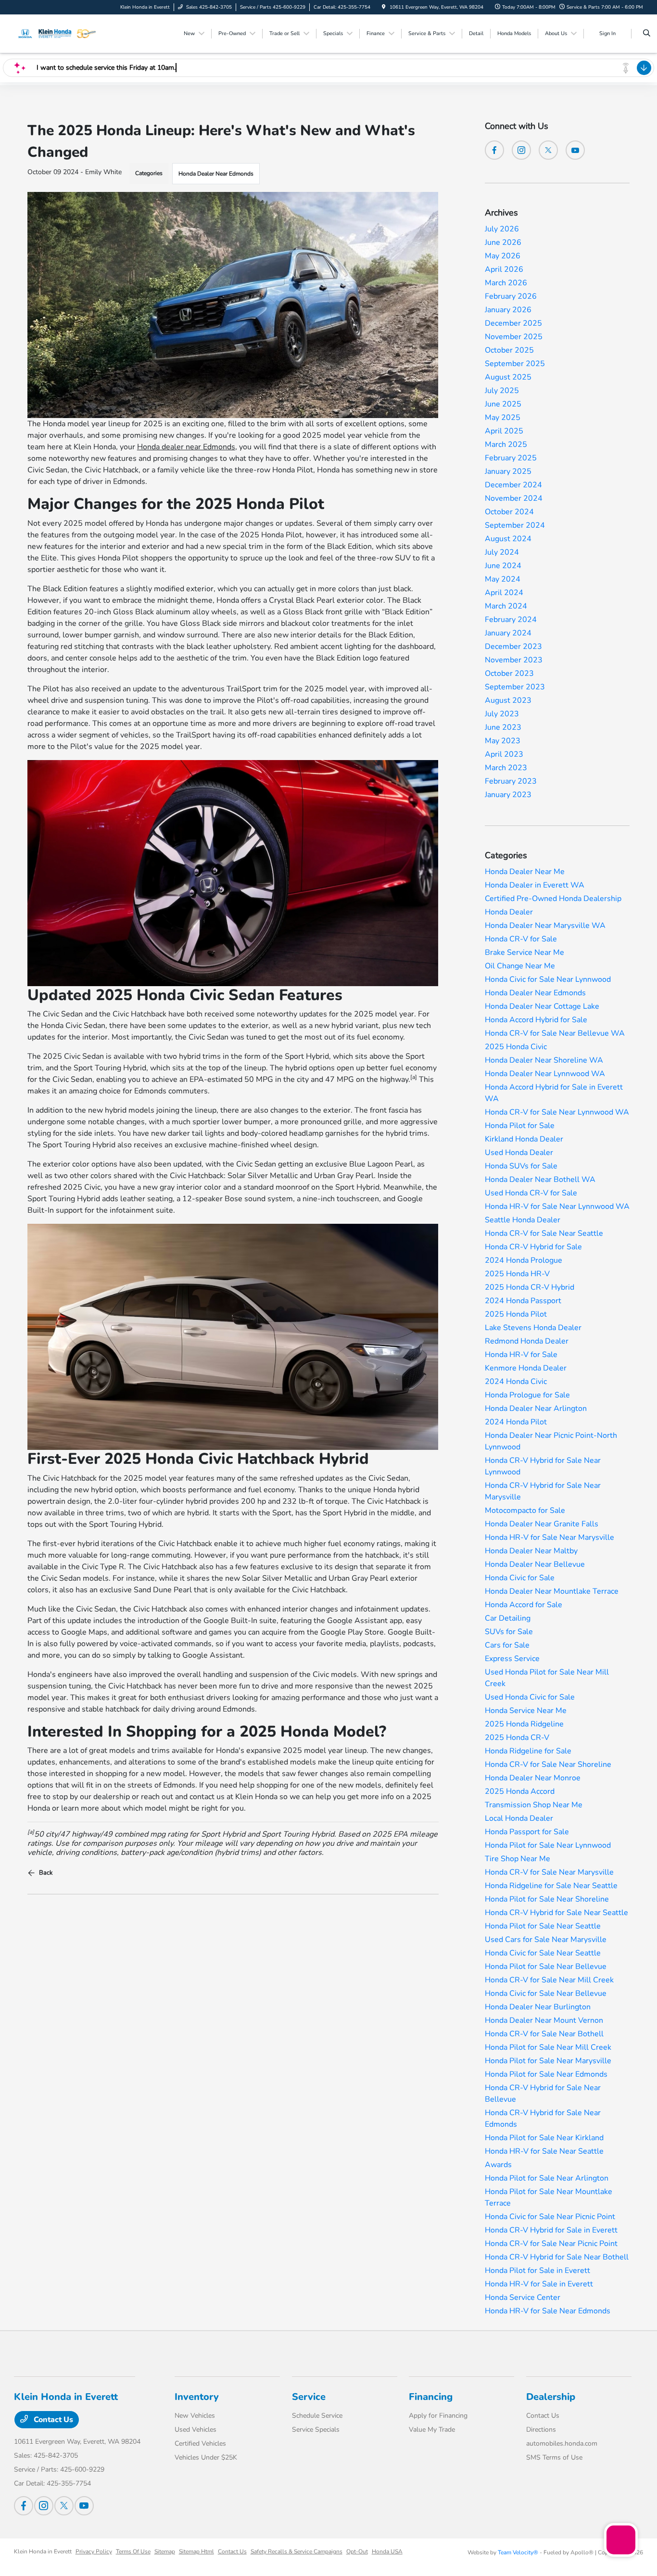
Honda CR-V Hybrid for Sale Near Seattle (556, 1913)
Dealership (551, 2397)
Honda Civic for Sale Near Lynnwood (548, 979)
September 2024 (515, 525)
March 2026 (506, 283)
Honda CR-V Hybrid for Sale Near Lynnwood (543, 1466)
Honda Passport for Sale (527, 1832)
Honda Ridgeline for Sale (528, 1751)
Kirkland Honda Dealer (524, 1139)
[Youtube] (575, 150)
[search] (647, 34)
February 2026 (511, 296)
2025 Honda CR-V (517, 1738)
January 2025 (508, 471)
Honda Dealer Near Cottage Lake (542, 1006)
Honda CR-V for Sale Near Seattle (544, 1233)
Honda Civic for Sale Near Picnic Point (550, 2217)
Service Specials (316, 2430)
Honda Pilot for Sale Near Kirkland (544, 2138)
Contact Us (52, 2420)
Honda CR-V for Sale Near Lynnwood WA (557, 1112)
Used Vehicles (196, 2430)
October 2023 (509, 673)
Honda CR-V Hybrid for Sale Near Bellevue (543, 2094)
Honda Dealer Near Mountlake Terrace (552, 1591)
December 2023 (513, 647)
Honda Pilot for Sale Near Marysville (548, 2061)
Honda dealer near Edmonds (186, 447)
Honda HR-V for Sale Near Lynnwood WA (557, 1206)
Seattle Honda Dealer (523, 1220)
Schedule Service (317, 2416)
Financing (431, 2397)
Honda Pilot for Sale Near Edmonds (546, 2074)
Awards (498, 2165)
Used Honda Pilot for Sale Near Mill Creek (547, 1678)
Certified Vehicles (200, 2443)
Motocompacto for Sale (525, 1510)
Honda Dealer (509, 912)
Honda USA (387, 2551)
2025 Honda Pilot (516, 1314)
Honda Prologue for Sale (527, 1395)
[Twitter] (548, 150)
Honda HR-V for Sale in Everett (539, 2284)
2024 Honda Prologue (524, 1260)
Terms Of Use (133, 2551)
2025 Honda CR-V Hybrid (530, 1287)
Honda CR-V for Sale (521, 939)
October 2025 (509, 350)
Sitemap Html (196, 2551)
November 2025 (514, 337)
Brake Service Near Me (524, 952)
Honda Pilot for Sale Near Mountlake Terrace (549, 2197)
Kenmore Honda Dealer (526, 1368)
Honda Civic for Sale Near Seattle (543, 1953)
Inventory (197, 2397)
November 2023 (514, 660)
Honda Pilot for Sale (520, 1126)
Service (309, 2397)
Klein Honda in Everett (43, 2551)
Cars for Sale (507, 1645)
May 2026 (503, 256)
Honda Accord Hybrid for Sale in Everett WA (554, 1093)
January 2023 (508, 795)
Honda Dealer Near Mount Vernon (544, 2020)
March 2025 (506, 444)
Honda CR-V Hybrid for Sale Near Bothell (557, 2257)
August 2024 (508, 539)
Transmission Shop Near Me (534, 1805)
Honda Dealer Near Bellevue (535, 1564)
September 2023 (515, 687)
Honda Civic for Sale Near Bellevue (546, 1993)
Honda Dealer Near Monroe (533, 1778)
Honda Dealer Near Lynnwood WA (545, 1074)
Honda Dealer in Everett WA (535, 885)
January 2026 (508, 310)
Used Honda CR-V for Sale (531, 1193)
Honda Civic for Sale (520, 1578)
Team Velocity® (518, 2552)
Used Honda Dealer (519, 1153)
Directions (541, 2430)
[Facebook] (494, 150)
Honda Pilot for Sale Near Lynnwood (548, 1845)
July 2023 (502, 714)
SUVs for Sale (509, 1632)
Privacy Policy (94, 2551)
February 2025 (511, 458)
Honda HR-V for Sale (521, 1355)
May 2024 (503, 579)
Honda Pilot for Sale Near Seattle (543, 1926)
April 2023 (504, 754)
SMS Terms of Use (554, 2457)
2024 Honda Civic (516, 1382)
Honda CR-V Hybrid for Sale (533, 1247)
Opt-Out (357, 2551)
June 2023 (503, 727)
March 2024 (506, 606)
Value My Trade (432, 2430)
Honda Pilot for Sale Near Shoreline (547, 1899)
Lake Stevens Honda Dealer (533, 1328)
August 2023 (508, 700)
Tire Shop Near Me (518, 1859)
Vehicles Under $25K (206, 2457)
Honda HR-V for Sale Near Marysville (550, 1537)
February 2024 (511, 620)
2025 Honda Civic (516, 1047)
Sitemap (165, 2551)
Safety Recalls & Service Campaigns (297, 2551)
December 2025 (513, 323)
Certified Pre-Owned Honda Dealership (553, 899)
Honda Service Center (523, 2297)
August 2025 (508, 377)
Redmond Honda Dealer (527, 1341)
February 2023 (511, 781)
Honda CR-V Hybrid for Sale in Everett (551, 2230)
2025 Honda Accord (520, 1791)
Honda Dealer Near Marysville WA (545, 926)
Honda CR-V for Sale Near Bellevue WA (555, 1033)
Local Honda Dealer (519, 1818)
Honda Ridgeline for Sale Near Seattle (551, 1886)
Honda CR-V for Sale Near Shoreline (548, 1764)
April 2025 (504, 431)
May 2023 (503, 741)
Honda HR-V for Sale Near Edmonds (548, 2311)
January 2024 (508, 633)
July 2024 (502, 552)
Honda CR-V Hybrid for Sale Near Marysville (543, 1491)
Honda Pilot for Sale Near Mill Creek (548, 2047)
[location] (384, 7)
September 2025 (515, 364)
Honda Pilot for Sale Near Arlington (547, 2178)
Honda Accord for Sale (524, 1605)
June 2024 (503, 566)
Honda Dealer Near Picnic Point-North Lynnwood (551, 1441)
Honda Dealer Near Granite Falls (542, 1524)
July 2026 (502, 229)
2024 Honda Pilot (516, 1422)
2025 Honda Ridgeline (524, 1724)
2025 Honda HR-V (517, 1274)
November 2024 (514, 498)
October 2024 (509, 512)
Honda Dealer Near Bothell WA (540, 1180)
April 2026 (504, 269)
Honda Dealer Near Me (525, 872)
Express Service (512, 1659)
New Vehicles (195, 2416)
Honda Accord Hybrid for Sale (536, 1020)
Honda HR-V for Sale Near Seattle (544, 2151)
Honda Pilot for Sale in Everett (537, 2271)
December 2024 (513, 485)
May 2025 (503, 418)
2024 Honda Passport (523, 1301)
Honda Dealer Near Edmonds (216, 174)
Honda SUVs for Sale (521, 1166)
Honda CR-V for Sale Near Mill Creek (549, 1980)
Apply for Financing (438, 2416)
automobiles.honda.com (562, 2443)
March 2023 (506, 768)
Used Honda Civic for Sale (530, 1697)
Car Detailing (508, 1618)
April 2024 (504, 593)
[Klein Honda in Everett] (57, 33)
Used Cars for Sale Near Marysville (546, 1940)
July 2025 (502, 391)
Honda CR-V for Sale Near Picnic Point (551, 2244)
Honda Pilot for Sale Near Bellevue (546, 1967)
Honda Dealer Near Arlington (536, 1409)
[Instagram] (521, 150)
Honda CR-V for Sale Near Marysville (549, 1872)
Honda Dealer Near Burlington (538, 2007)
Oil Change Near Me (520, 966)
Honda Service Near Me (526, 1711)
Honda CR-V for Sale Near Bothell (544, 2034)
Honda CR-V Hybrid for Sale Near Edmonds (543, 2119)
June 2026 (503, 242)
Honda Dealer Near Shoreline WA (544, 1060)
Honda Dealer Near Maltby (531, 1551)
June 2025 (503, 404)
